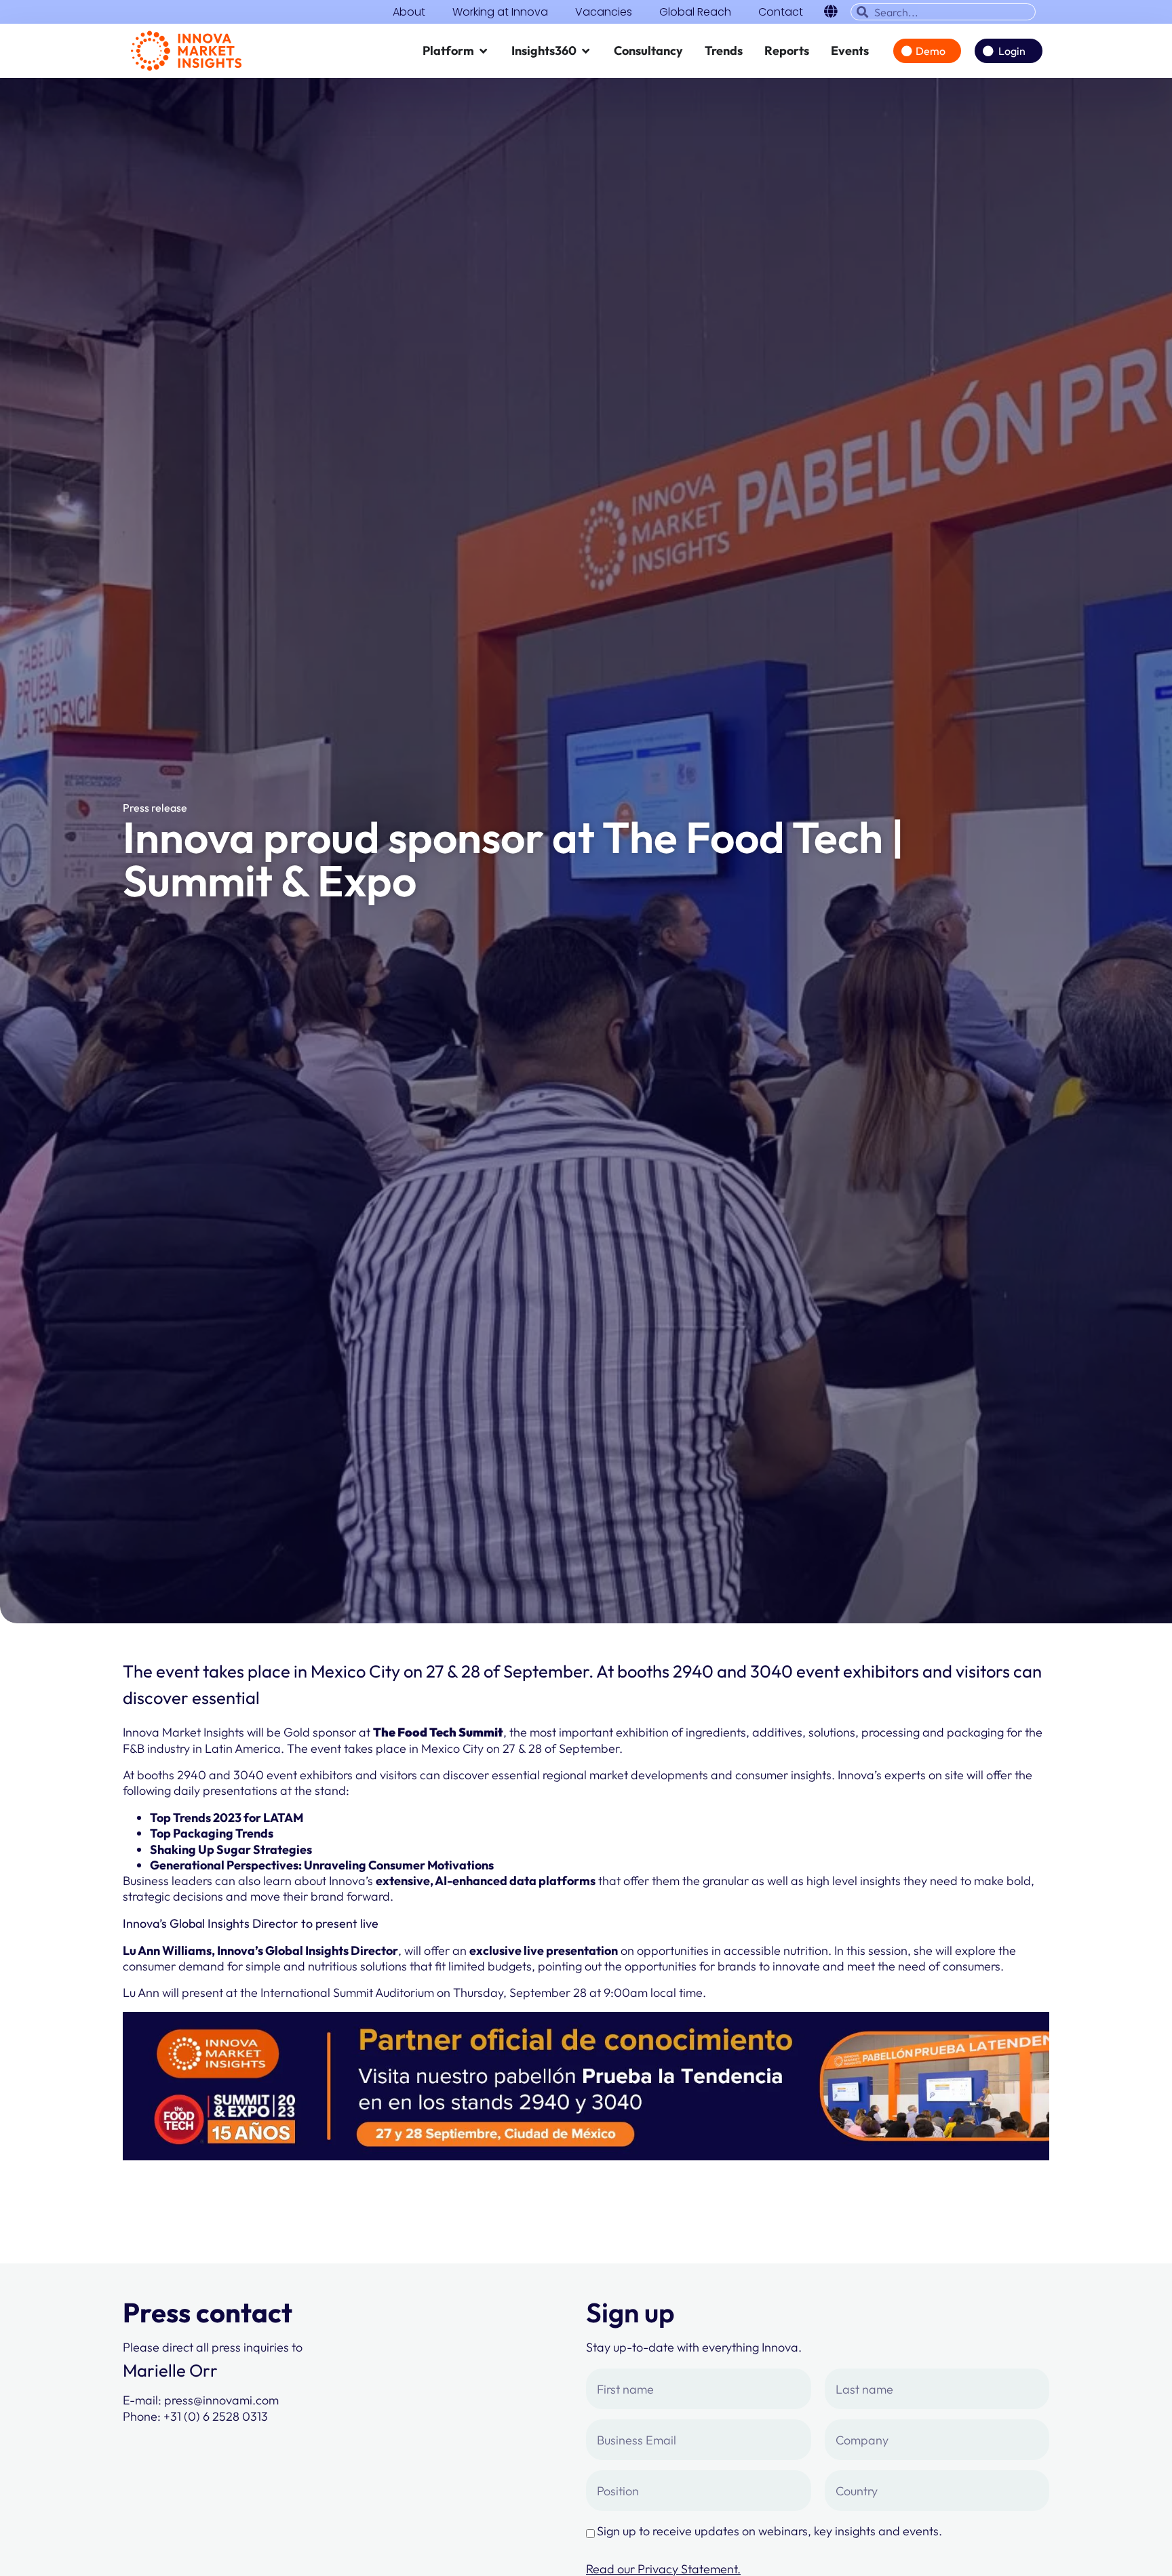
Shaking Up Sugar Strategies (231, 1849)
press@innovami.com (221, 2400)
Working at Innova (500, 12)
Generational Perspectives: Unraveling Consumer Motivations (322, 1865)
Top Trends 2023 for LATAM (228, 1818)
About (409, 12)
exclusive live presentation (544, 1950)
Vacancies (604, 12)
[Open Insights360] (586, 51)
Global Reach (695, 12)
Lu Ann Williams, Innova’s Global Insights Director (260, 1950)
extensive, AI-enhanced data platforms (486, 1881)
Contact (781, 12)
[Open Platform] (484, 51)
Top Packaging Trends (212, 1833)
